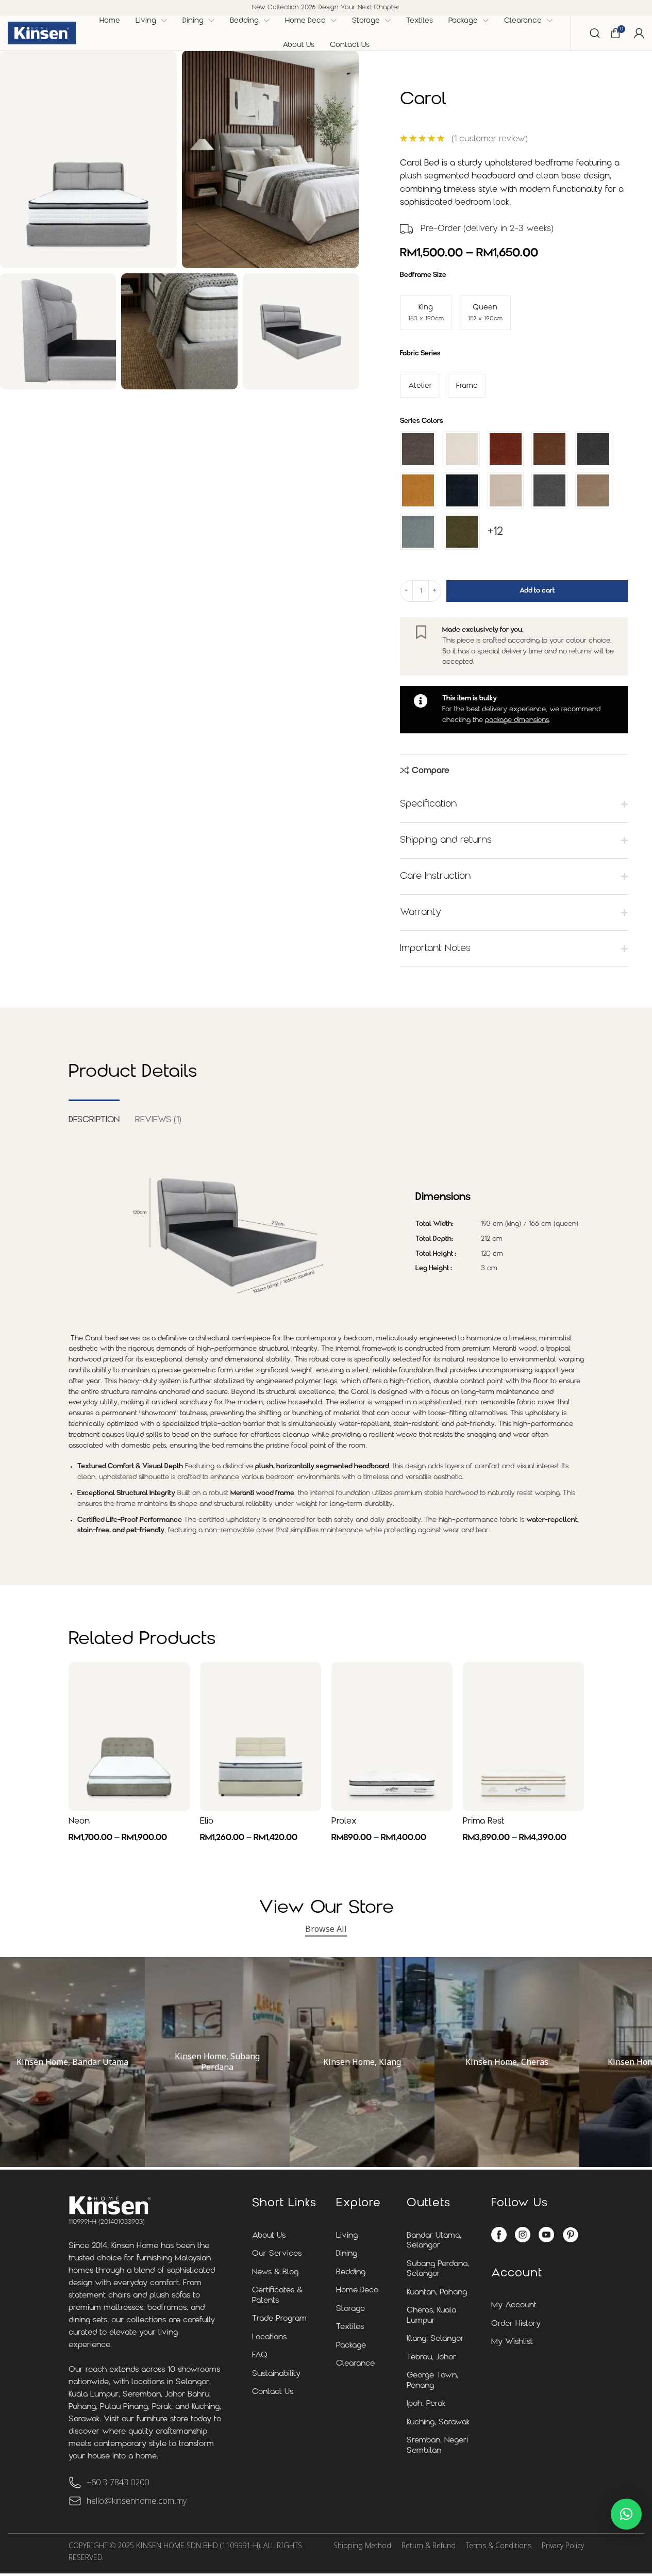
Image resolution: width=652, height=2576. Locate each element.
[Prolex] (392, 1737)
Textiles (350, 2327)
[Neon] (129, 1737)
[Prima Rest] (523, 1737)
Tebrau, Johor (431, 2358)
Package (351, 2346)
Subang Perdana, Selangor (438, 2269)
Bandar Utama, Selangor (434, 2241)
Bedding (351, 2273)
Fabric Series (420, 354)
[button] (626, 2514)
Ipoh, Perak (426, 2404)
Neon (79, 1822)
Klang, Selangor (435, 2339)
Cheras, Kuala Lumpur (431, 2316)
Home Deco (357, 2291)
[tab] (94, 1115)
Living (347, 2236)
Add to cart (537, 591)
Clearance (355, 2364)
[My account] (639, 33)
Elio (207, 1822)
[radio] (426, 313)
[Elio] (261, 1737)
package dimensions (517, 720)
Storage (350, 2309)
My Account (514, 2306)
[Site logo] (42, 33)
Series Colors (422, 421)
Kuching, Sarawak (438, 2423)
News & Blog (275, 2273)
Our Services (277, 2254)
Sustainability (276, 2374)
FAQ (260, 2356)
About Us (269, 2236)
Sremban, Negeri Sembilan (437, 2446)
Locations (269, 2337)
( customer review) (490, 139)
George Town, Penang (432, 2381)
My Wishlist (512, 2342)
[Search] (595, 33)
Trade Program (279, 2319)
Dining (347, 2254)
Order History (516, 2324)
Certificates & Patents (277, 2296)
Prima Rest (483, 1822)
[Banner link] (72, 2062)
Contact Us (273, 2392)
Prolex (344, 1822)
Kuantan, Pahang (437, 2293)
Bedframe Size (423, 275)
